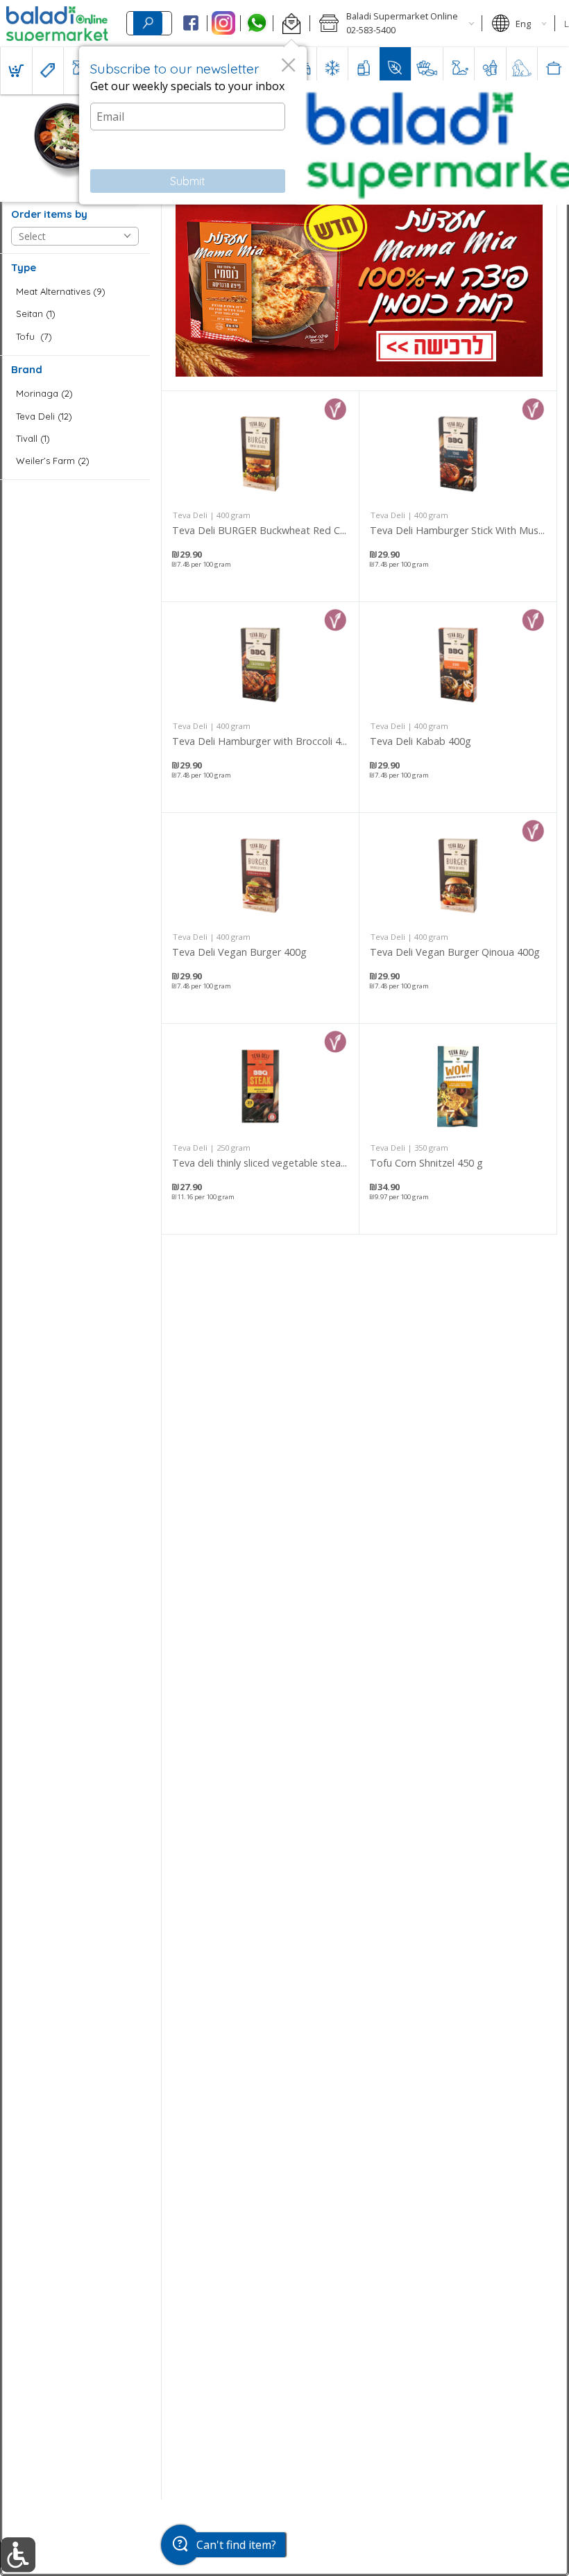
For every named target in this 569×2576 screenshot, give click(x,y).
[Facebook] (190, 24)
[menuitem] (16, 71)
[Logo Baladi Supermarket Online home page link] (57, 24)
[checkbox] (75, 292)
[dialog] (193, 126)
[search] (148, 23)
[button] (291, 24)
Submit (188, 181)
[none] (260, 496)
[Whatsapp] (257, 24)
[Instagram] (224, 24)
